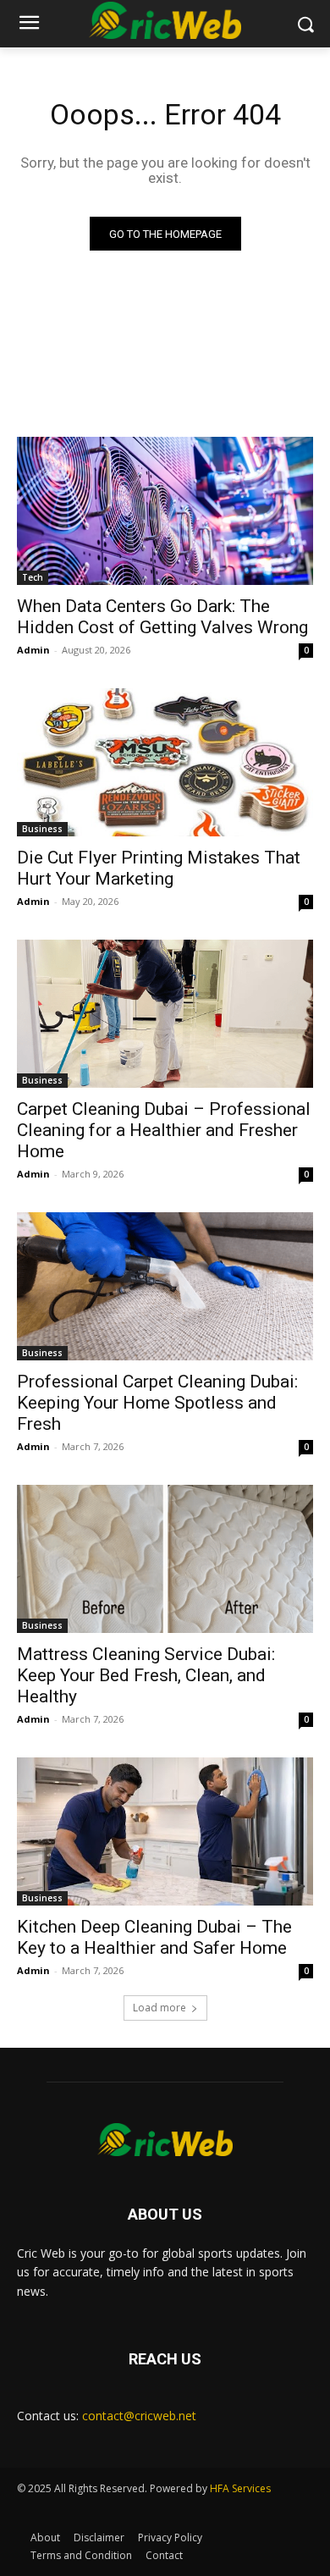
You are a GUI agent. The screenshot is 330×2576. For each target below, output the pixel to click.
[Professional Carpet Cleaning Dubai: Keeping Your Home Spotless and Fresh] (165, 1286)
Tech (33, 577)
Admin (33, 650)
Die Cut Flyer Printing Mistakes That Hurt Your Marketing (159, 868)
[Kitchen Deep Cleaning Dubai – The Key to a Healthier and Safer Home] (165, 1831)
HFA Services (240, 2488)
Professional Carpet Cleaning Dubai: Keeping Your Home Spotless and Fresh (157, 1403)
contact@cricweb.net (139, 2416)
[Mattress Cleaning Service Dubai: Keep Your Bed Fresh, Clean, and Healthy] (165, 1559)
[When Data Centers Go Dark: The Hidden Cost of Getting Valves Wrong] (165, 511)
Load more (159, 2008)
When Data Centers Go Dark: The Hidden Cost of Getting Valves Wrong (162, 617)
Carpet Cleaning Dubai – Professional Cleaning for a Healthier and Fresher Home (164, 1130)
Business (42, 829)
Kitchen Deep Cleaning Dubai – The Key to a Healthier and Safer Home (154, 1937)
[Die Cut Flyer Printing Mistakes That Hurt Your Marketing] (165, 762)
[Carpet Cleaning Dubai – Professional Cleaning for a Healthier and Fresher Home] (165, 1014)
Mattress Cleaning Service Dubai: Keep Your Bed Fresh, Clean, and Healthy (146, 1675)
